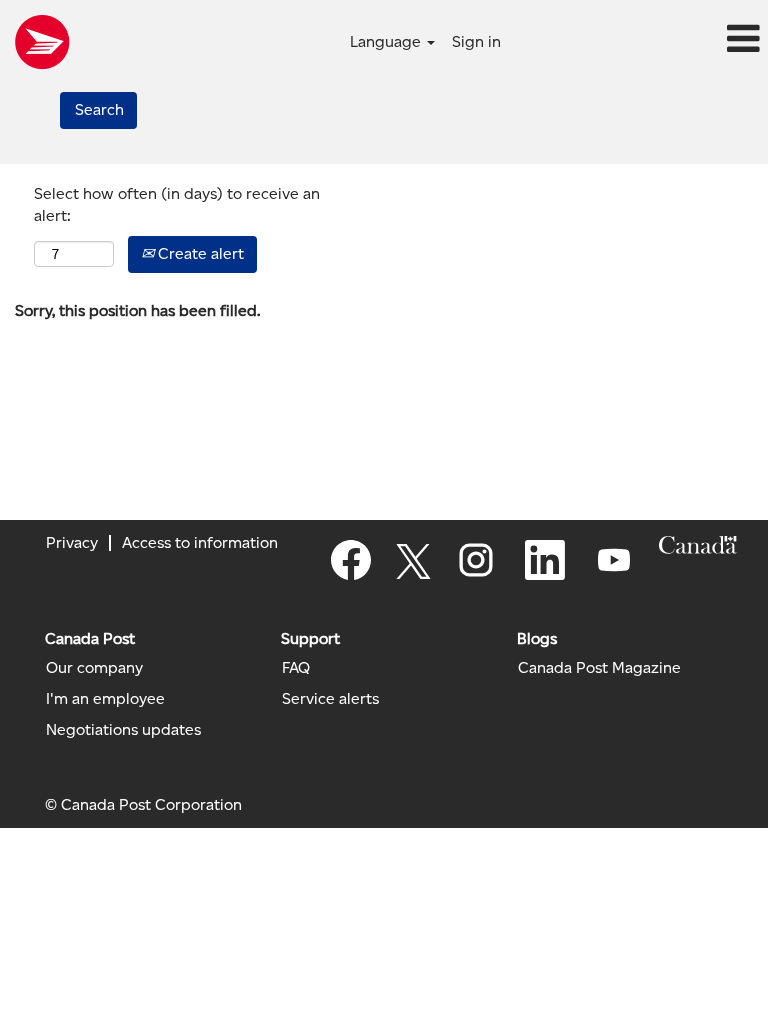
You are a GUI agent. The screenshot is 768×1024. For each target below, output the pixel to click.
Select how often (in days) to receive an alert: (177, 205)
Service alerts (330, 699)
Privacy (72, 542)
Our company (94, 668)
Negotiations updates (123, 730)
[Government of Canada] (698, 545)
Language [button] (387, 41)
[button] (640, 40)
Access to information (200, 542)
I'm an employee (105, 699)
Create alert (199, 253)
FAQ (296, 668)
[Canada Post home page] (42, 42)
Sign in (476, 41)
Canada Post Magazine (599, 668)
